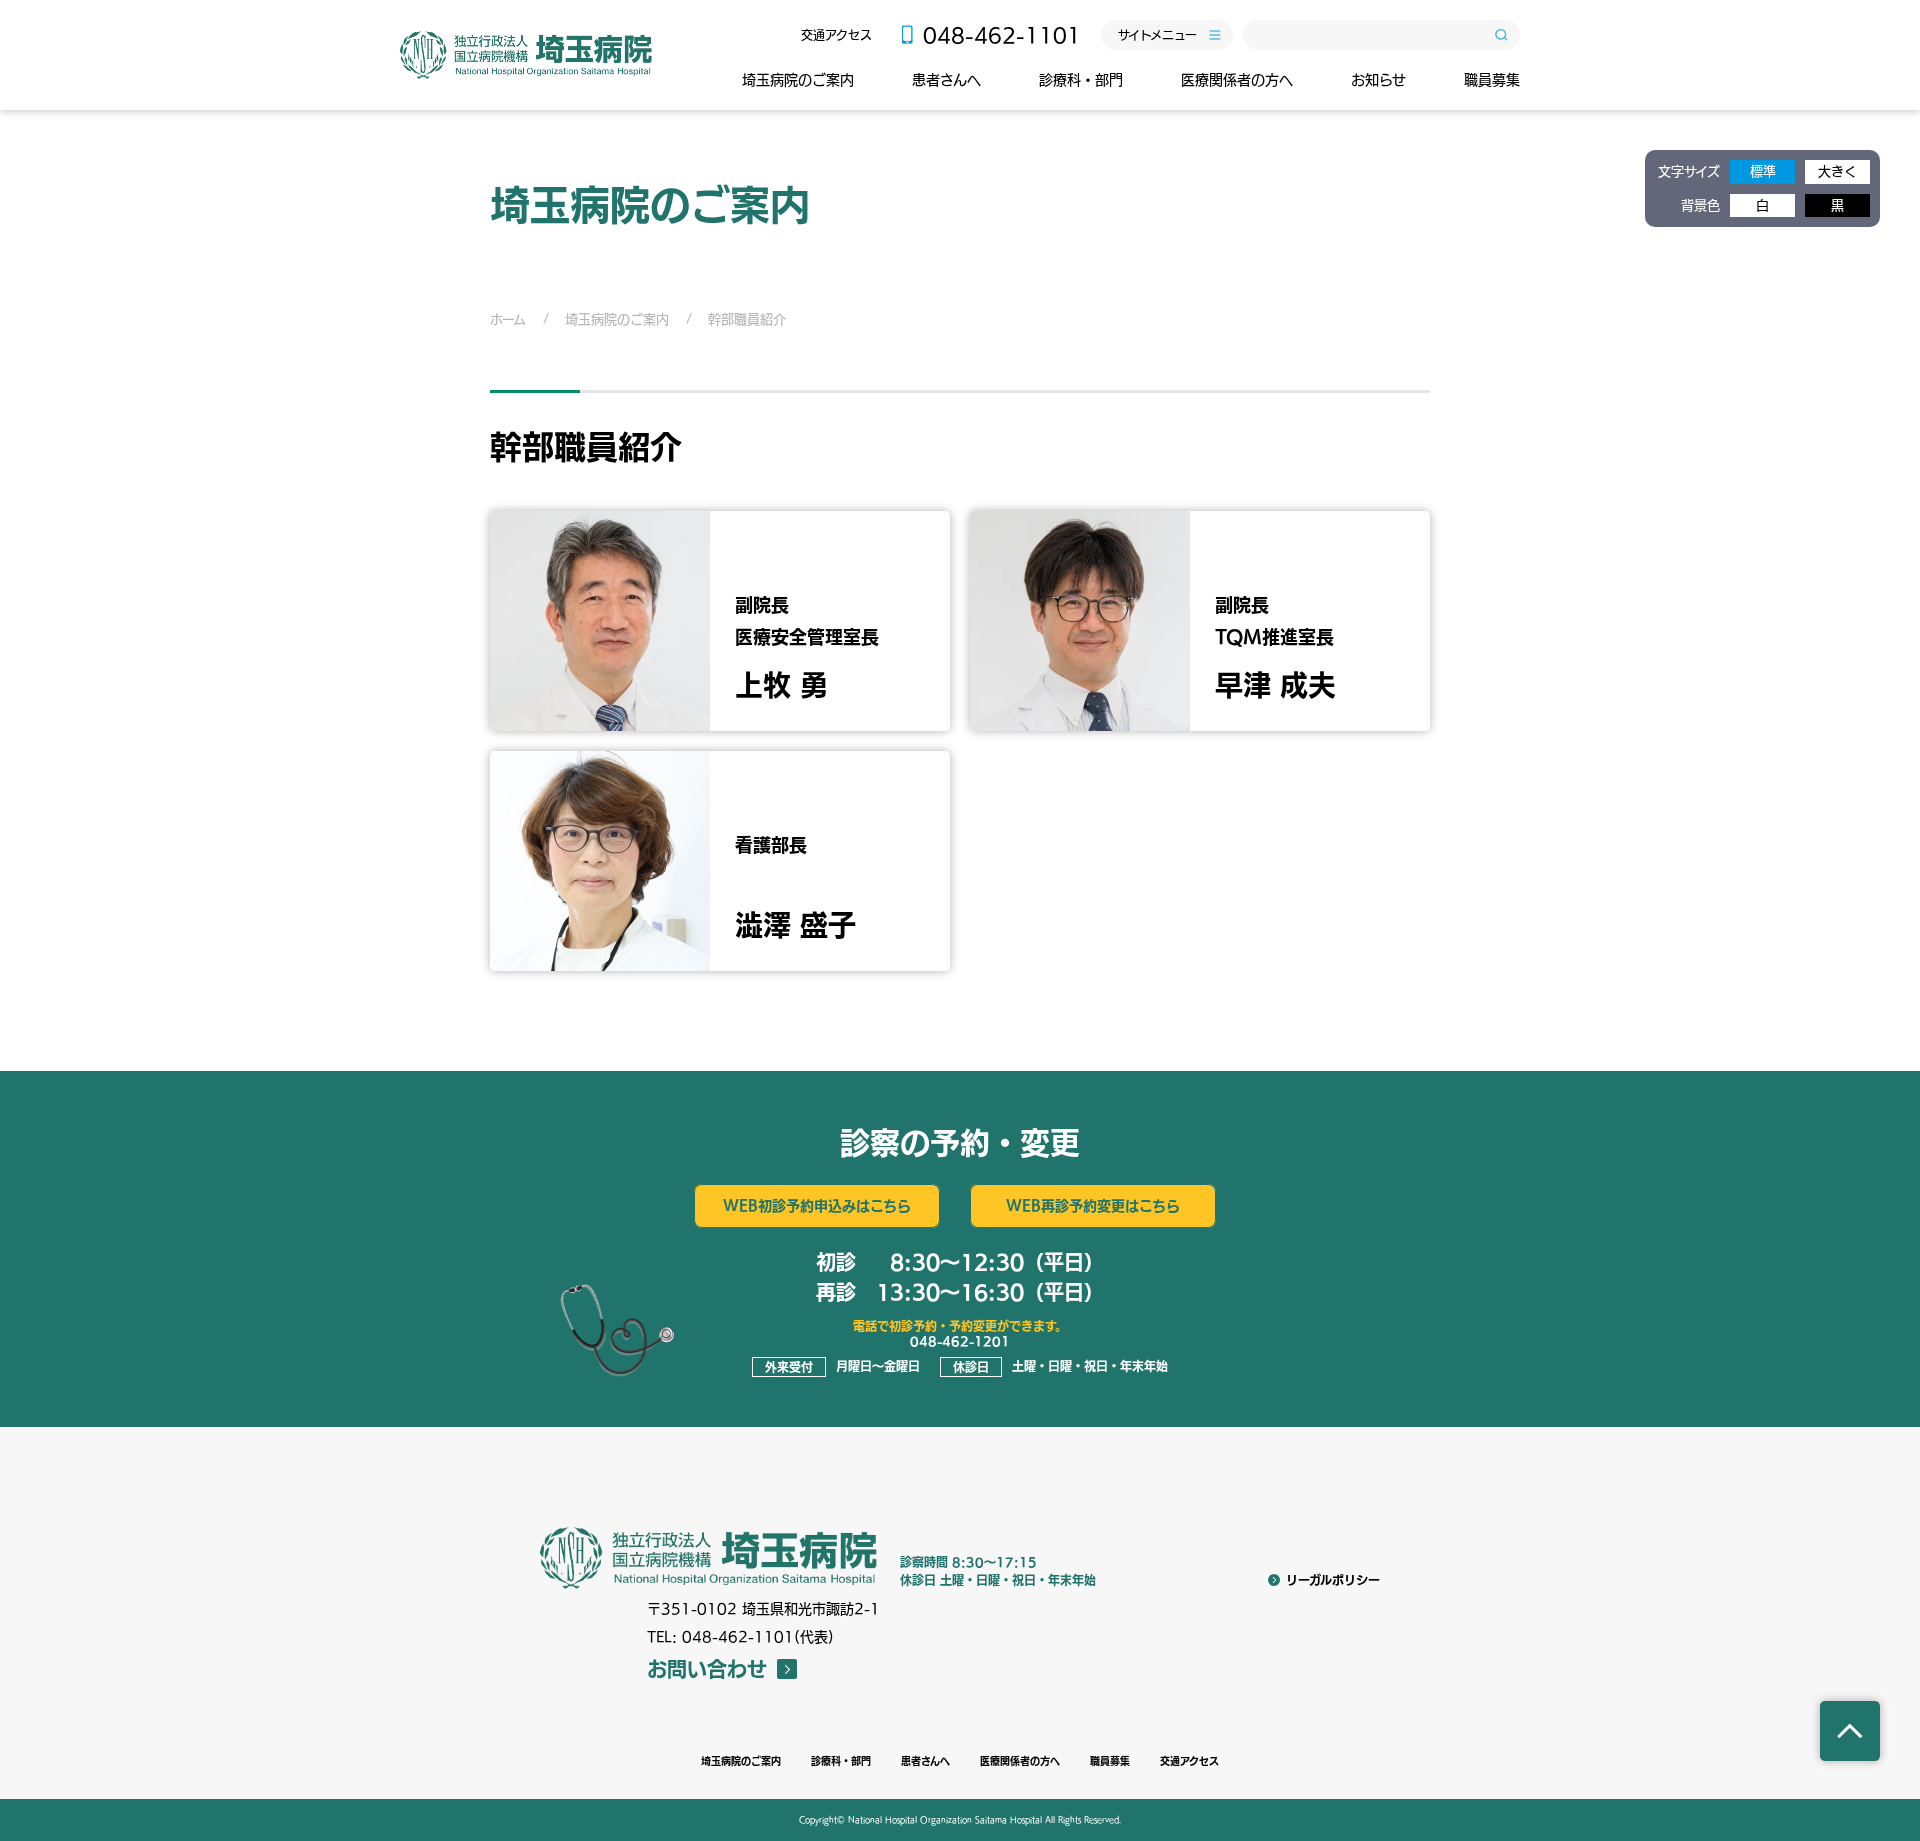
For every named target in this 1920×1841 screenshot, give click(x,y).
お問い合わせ (707, 1669)
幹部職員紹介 (747, 319)
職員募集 (1492, 80)
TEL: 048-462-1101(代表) (740, 1637)
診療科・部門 (1081, 80)
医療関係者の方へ (1237, 80)
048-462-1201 (960, 1341)
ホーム (508, 319)
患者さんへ (946, 80)
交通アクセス (836, 35)
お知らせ (1378, 80)
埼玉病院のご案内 (798, 80)
